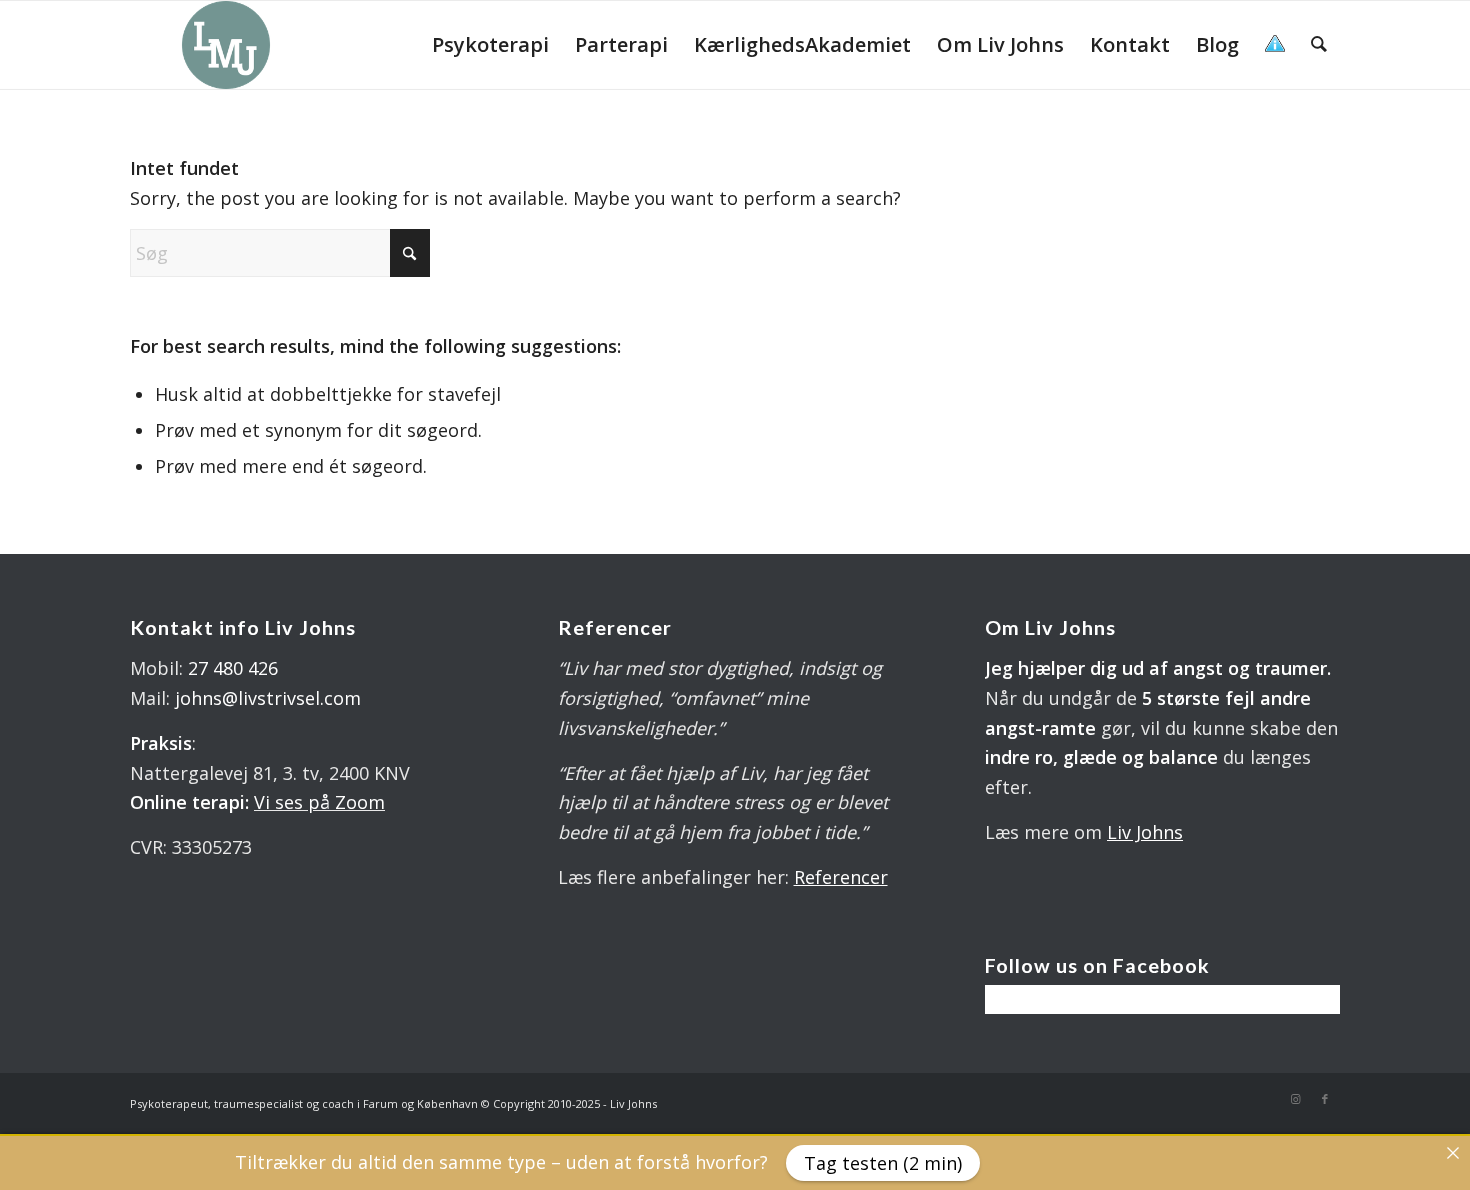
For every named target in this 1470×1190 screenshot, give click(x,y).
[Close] (1453, 1153)
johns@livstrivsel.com (268, 698)
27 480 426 (233, 668)
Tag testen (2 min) (883, 1163)
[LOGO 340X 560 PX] (226, 45)
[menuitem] (490, 45)
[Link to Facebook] (1325, 1099)
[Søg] (1319, 45)
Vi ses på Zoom (319, 802)
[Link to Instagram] (1295, 1099)
